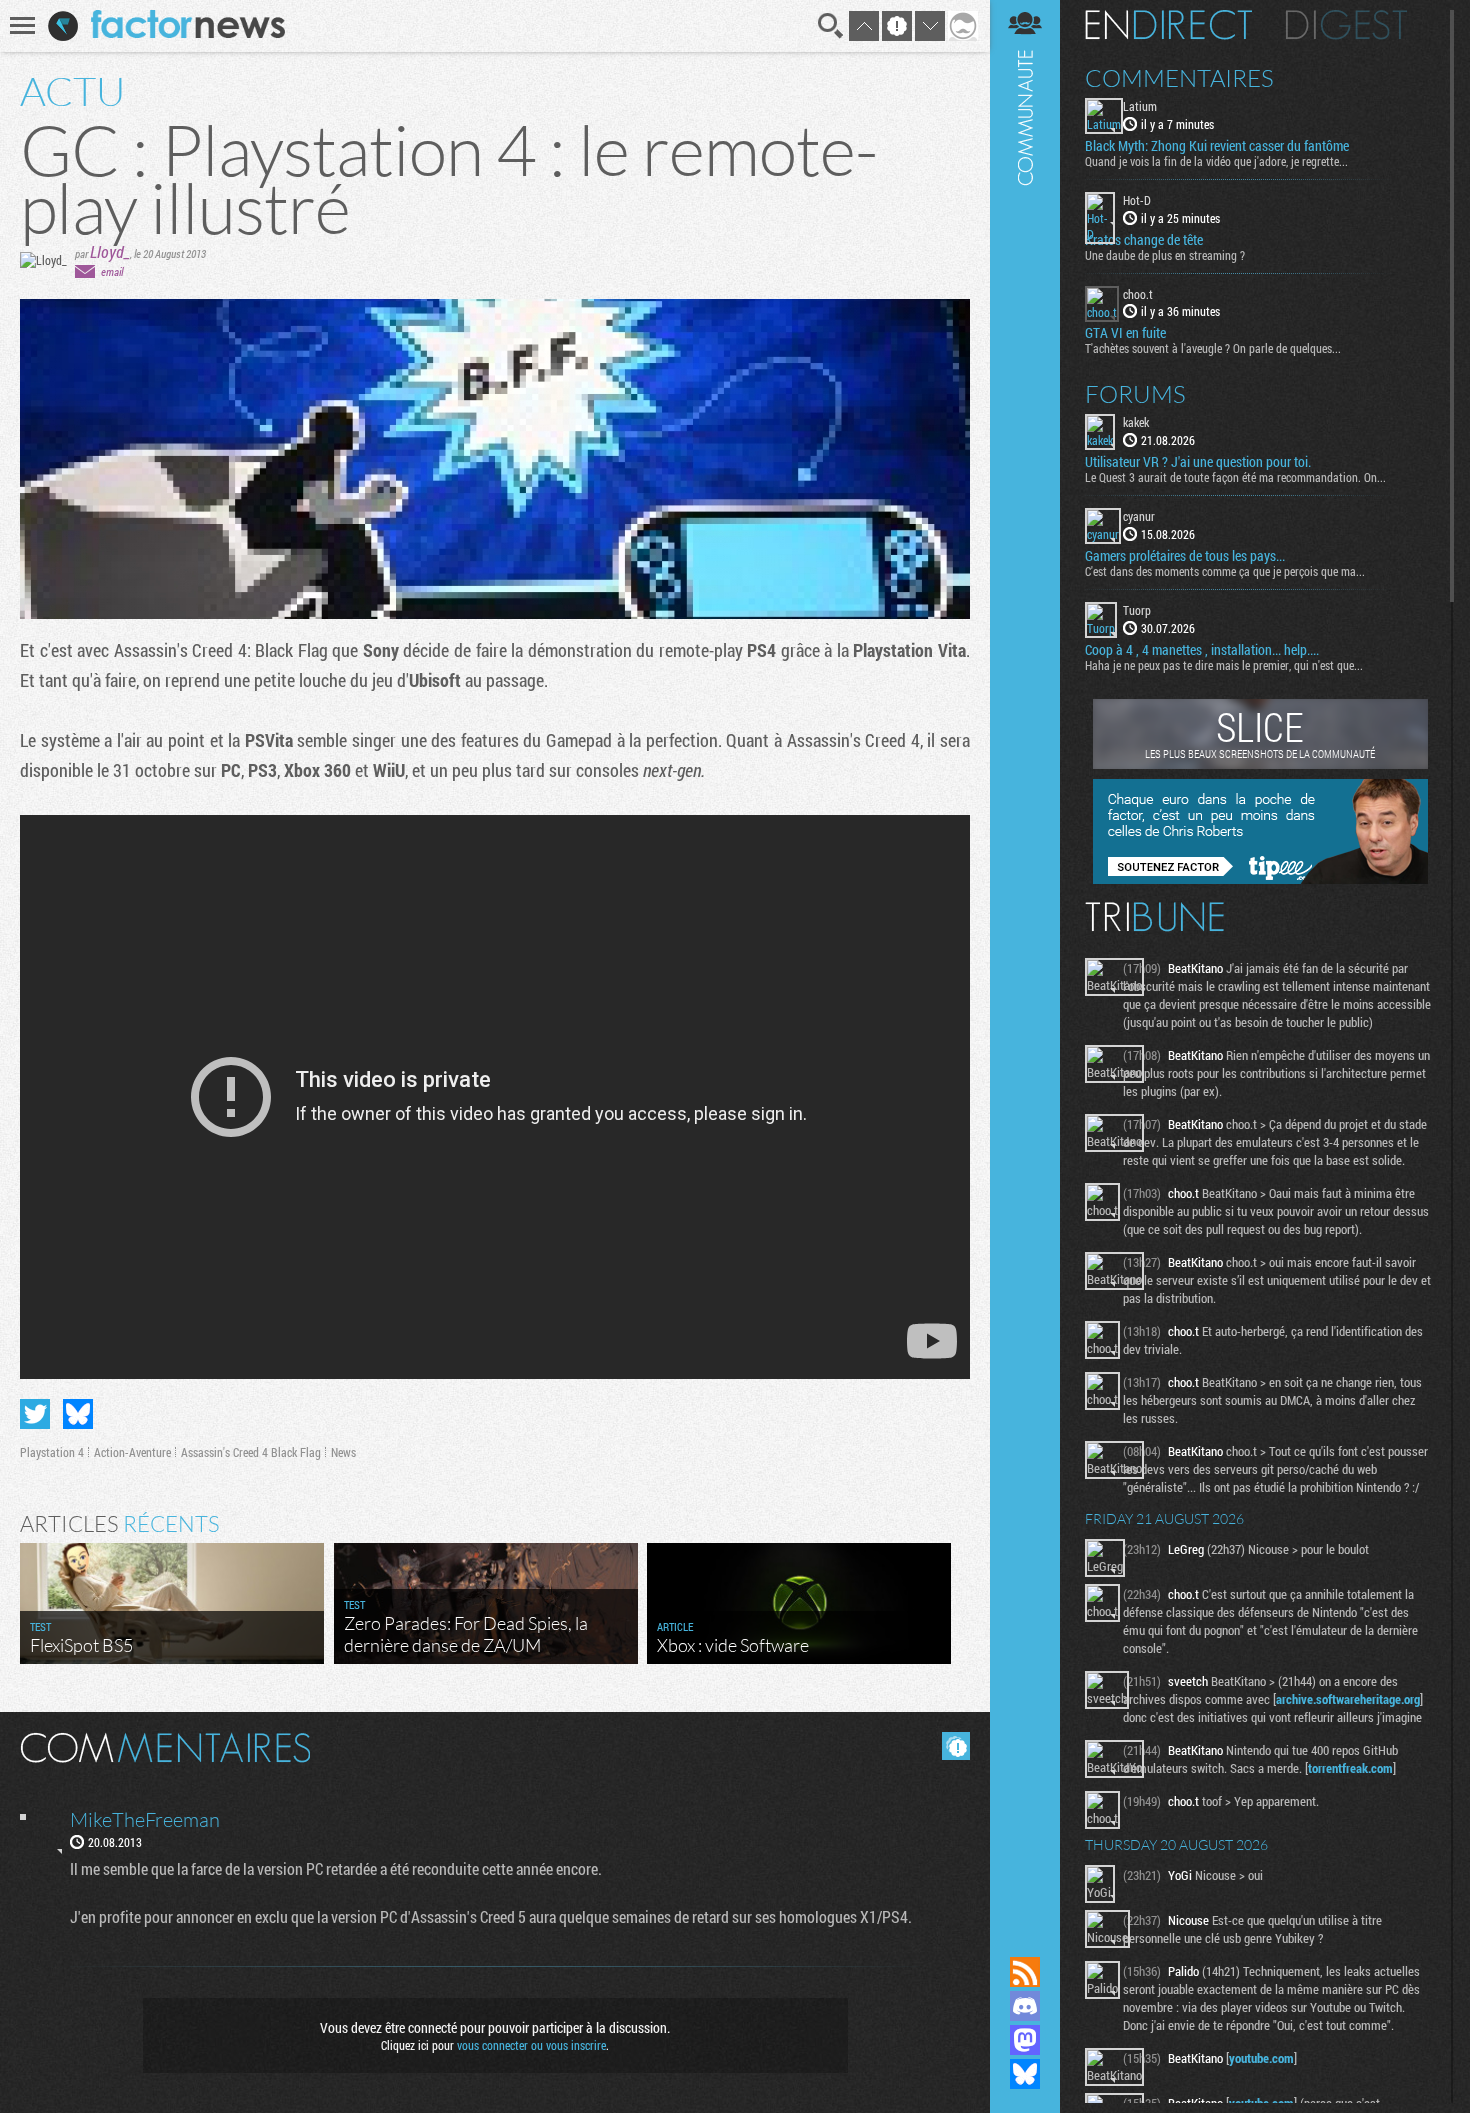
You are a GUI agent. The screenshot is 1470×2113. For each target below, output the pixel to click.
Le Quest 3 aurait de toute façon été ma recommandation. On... (1235, 477)
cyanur (1139, 516)
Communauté (1025, 959)
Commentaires (1179, 78)
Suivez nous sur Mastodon (1025, 2040)
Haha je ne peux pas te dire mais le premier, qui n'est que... (1224, 665)
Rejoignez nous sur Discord (1025, 2006)
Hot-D (1137, 200)
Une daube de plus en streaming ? (1165, 255)
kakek (1136, 422)
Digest (1346, 25)
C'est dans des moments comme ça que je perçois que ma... (1225, 571)
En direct (1168, 25)
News (343, 1452)
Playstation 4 (52, 1452)
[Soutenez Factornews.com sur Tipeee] (1260, 879)
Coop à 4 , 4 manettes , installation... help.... (1202, 650)
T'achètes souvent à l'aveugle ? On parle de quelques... (1213, 348)
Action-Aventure (132, 1452)
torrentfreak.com (1350, 1768)
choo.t (1138, 294)
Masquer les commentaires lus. (956, 1746)
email (112, 271)
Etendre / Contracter (1025, 1938)
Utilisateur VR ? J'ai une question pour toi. (1198, 462)
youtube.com (1261, 2058)
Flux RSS (1025, 1972)
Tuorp (1137, 610)
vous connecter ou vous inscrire (531, 2045)
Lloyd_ (110, 251)
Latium (1140, 106)
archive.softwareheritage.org (1348, 1699)
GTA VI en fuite (1125, 333)
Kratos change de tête (1144, 240)
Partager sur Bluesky (78, 1414)
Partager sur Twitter (35, 1414)
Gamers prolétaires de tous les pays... (1185, 556)
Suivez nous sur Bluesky (1025, 2074)
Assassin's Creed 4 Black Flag (251, 1452)
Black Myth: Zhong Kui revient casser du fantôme (1217, 146)
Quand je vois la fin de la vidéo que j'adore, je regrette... (1216, 161)
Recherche (831, 26)
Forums (1135, 394)
